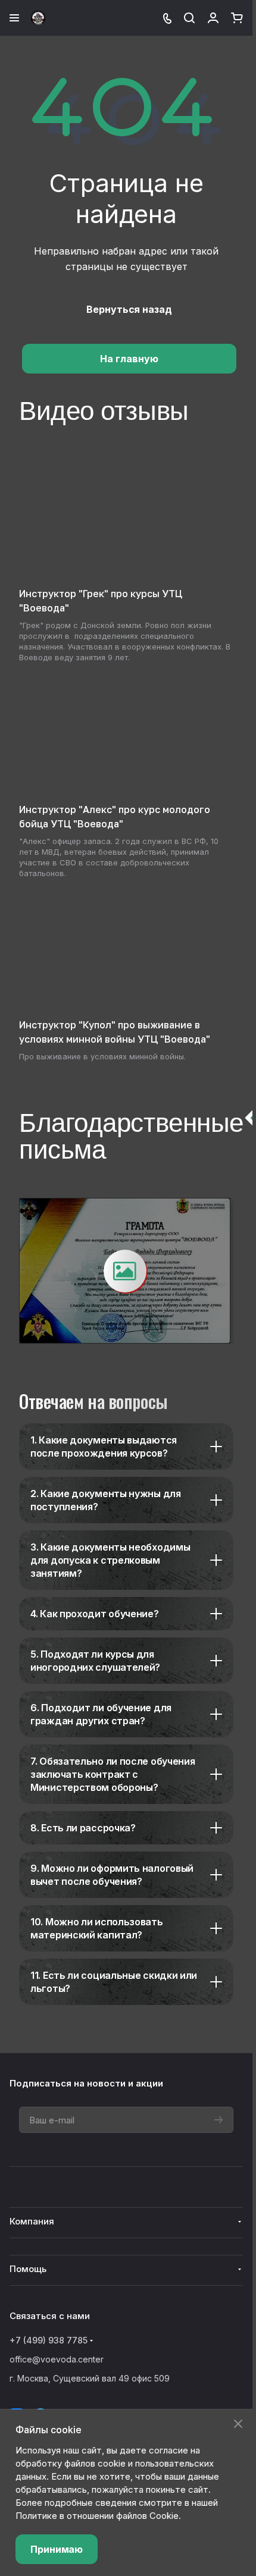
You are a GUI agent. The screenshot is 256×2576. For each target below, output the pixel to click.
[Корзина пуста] (237, 18)
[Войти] (213, 18)
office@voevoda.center (57, 2359)
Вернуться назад (129, 309)
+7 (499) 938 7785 (49, 2340)
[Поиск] (189, 18)
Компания (32, 2221)
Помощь (28, 2269)
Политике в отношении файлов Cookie (97, 2516)
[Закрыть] (238, 2424)
